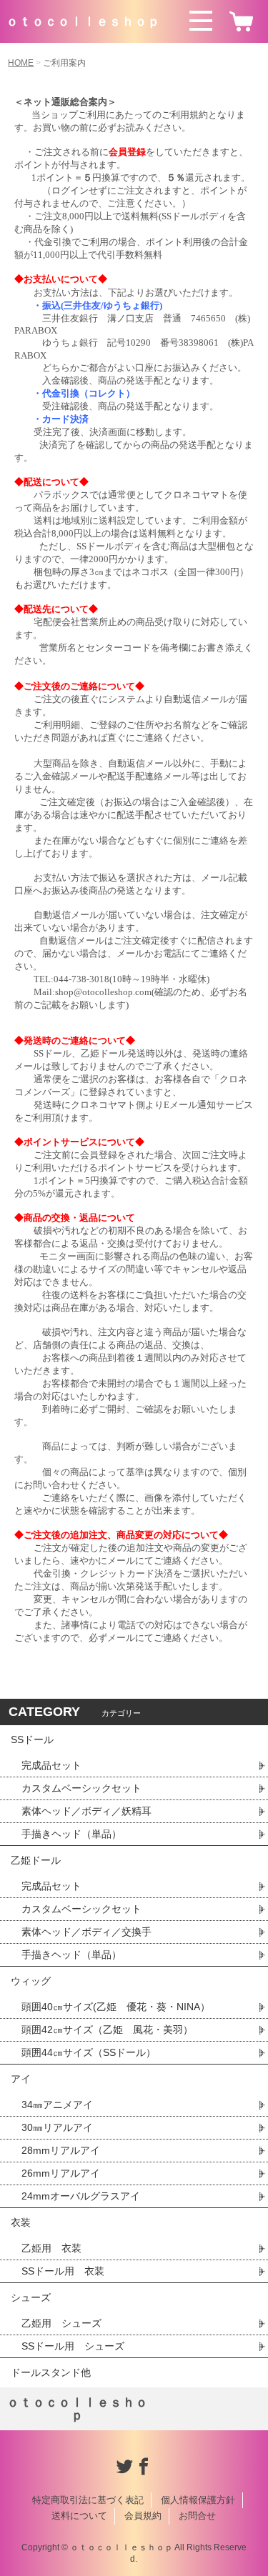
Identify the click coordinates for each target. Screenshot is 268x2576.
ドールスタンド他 (51, 2372)
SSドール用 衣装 (63, 2271)
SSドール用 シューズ (73, 2346)
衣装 (21, 2222)
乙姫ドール (36, 1860)
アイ (21, 2079)
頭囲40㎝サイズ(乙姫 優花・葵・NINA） (116, 2007)
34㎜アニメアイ (57, 2105)
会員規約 (143, 2516)
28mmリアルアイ (61, 2150)
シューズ (31, 2297)
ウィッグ (31, 1981)
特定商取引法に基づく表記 (88, 2500)
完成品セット (51, 1765)
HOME (21, 63)
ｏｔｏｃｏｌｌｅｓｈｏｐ (83, 21)
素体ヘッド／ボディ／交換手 (86, 1932)
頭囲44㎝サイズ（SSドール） (89, 2052)
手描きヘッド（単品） (71, 1834)
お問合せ (197, 2516)
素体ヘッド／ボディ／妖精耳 (86, 1811)
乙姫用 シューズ (61, 2323)
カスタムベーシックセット (81, 1788)
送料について (79, 2516)
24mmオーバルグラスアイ (81, 2196)
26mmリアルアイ (61, 2173)
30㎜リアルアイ (57, 2127)
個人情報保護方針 (198, 2500)
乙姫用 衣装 (51, 2248)
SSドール (32, 1739)
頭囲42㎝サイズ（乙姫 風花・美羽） (107, 2030)
